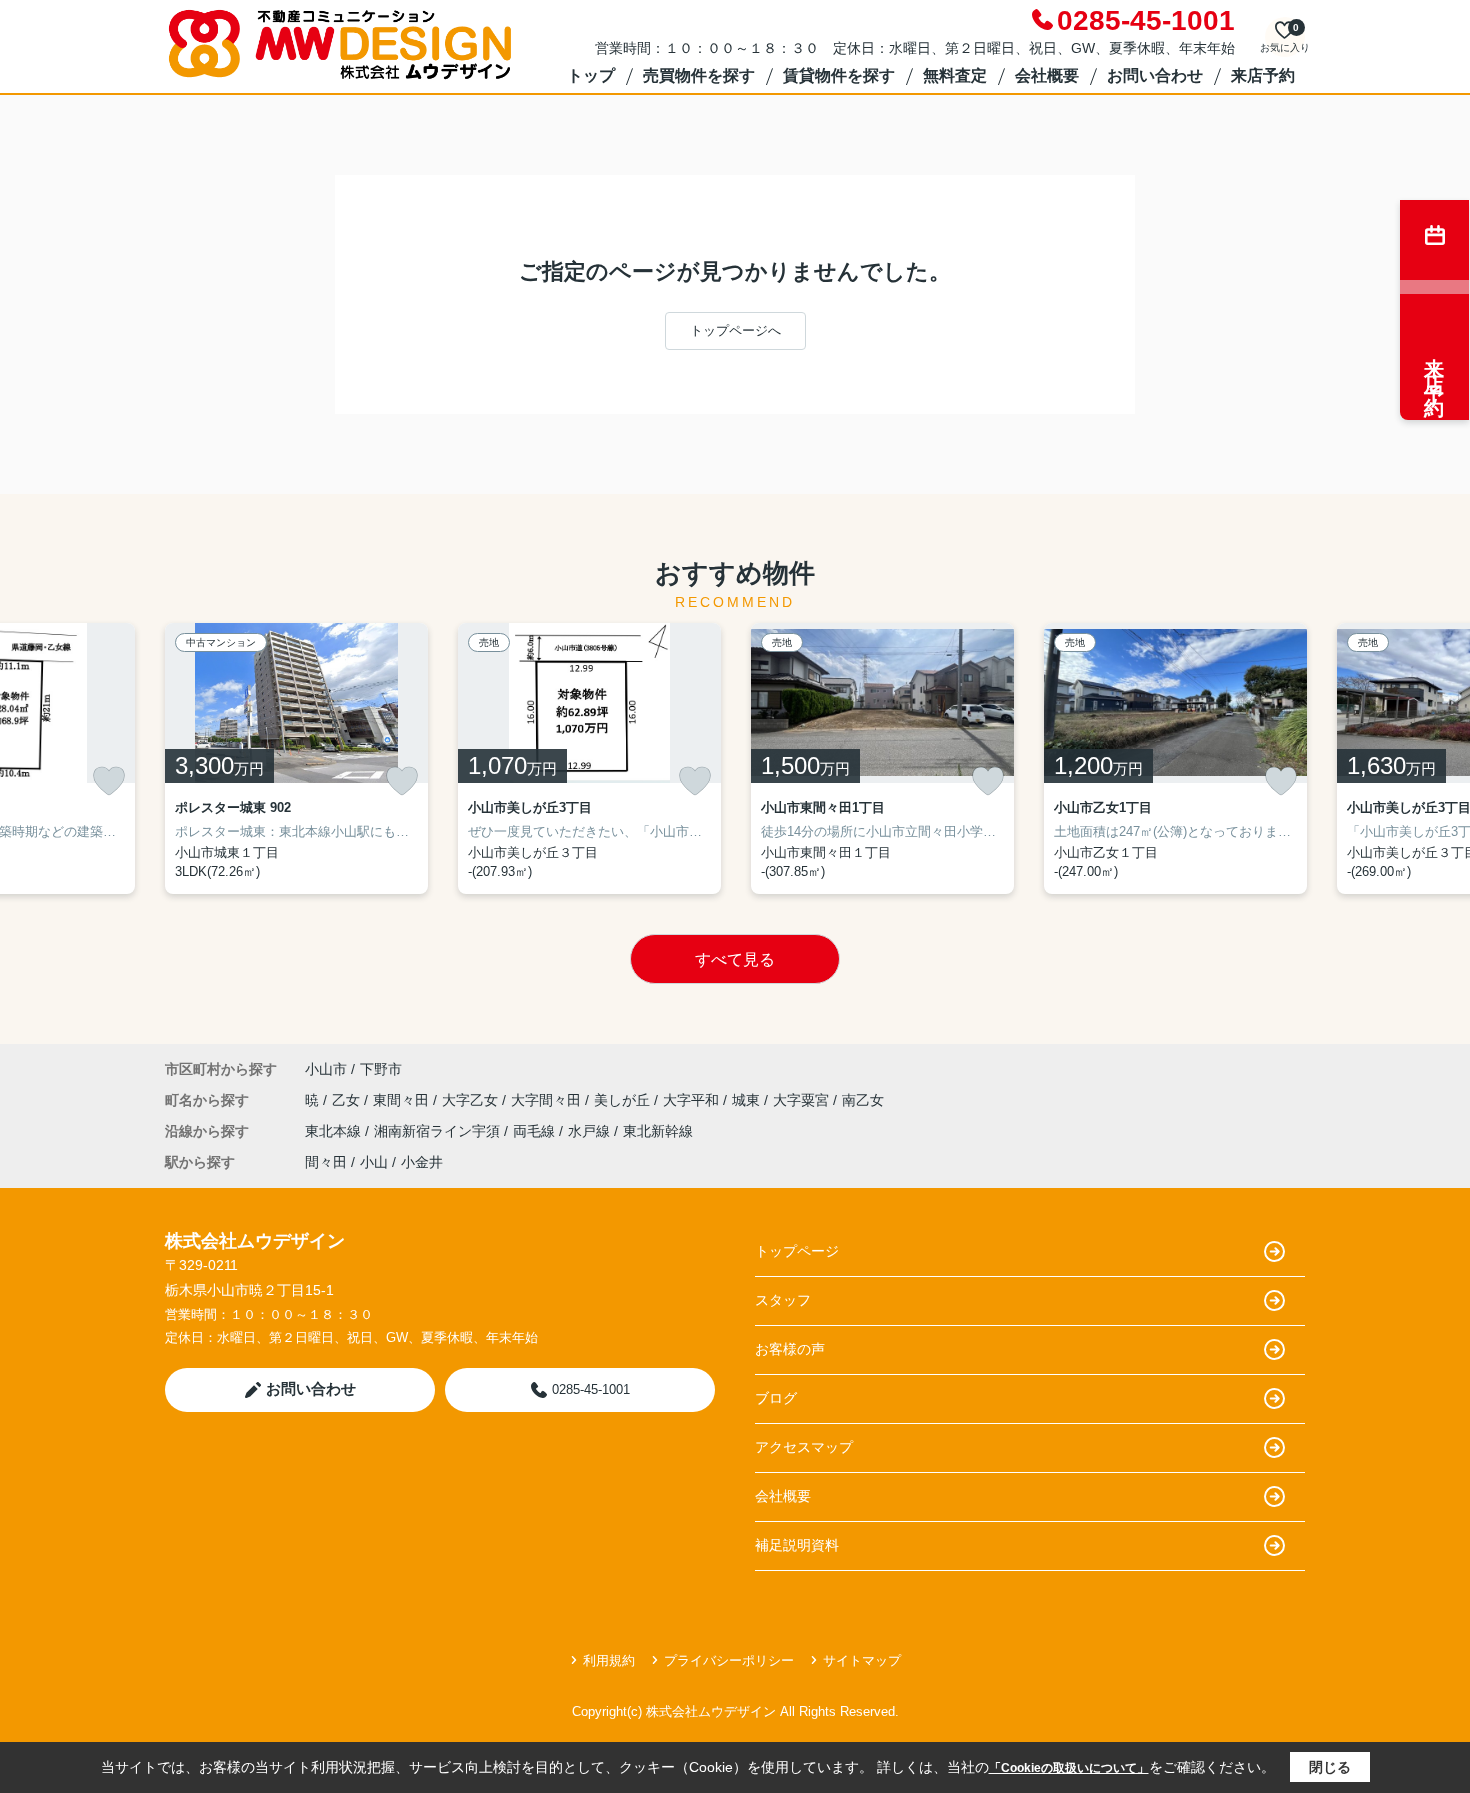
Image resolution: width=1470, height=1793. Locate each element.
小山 (374, 1162)
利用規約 (609, 1660)
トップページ (797, 1251)
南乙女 (863, 1100)
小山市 (326, 1069)
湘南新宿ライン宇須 (439, 1131)
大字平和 (693, 1100)
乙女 (348, 1100)
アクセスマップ (804, 1447)
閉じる (1330, 1767)
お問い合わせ (1155, 75)
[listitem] (296, 758)
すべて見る (735, 959)
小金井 (422, 1162)
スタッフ (783, 1300)
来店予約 (1263, 75)
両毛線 (536, 1131)
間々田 (326, 1162)
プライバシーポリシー (729, 1660)
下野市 (381, 1069)
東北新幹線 (658, 1131)
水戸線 (591, 1131)
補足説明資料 (797, 1545)
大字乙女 (472, 1100)
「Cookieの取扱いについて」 (1069, 1768)
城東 (748, 1100)
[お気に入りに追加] (109, 781)
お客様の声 (790, 1349)
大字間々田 (548, 1100)
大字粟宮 (803, 1100)
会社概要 (1047, 75)
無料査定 (955, 75)
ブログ (776, 1398)
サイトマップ (862, 1660)
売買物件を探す (699, 75)
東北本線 (335, 1131)
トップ (591, 75)
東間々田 (403, 1100)
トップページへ (735, 330)
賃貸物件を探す (839, 75)
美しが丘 (624, 1100)
